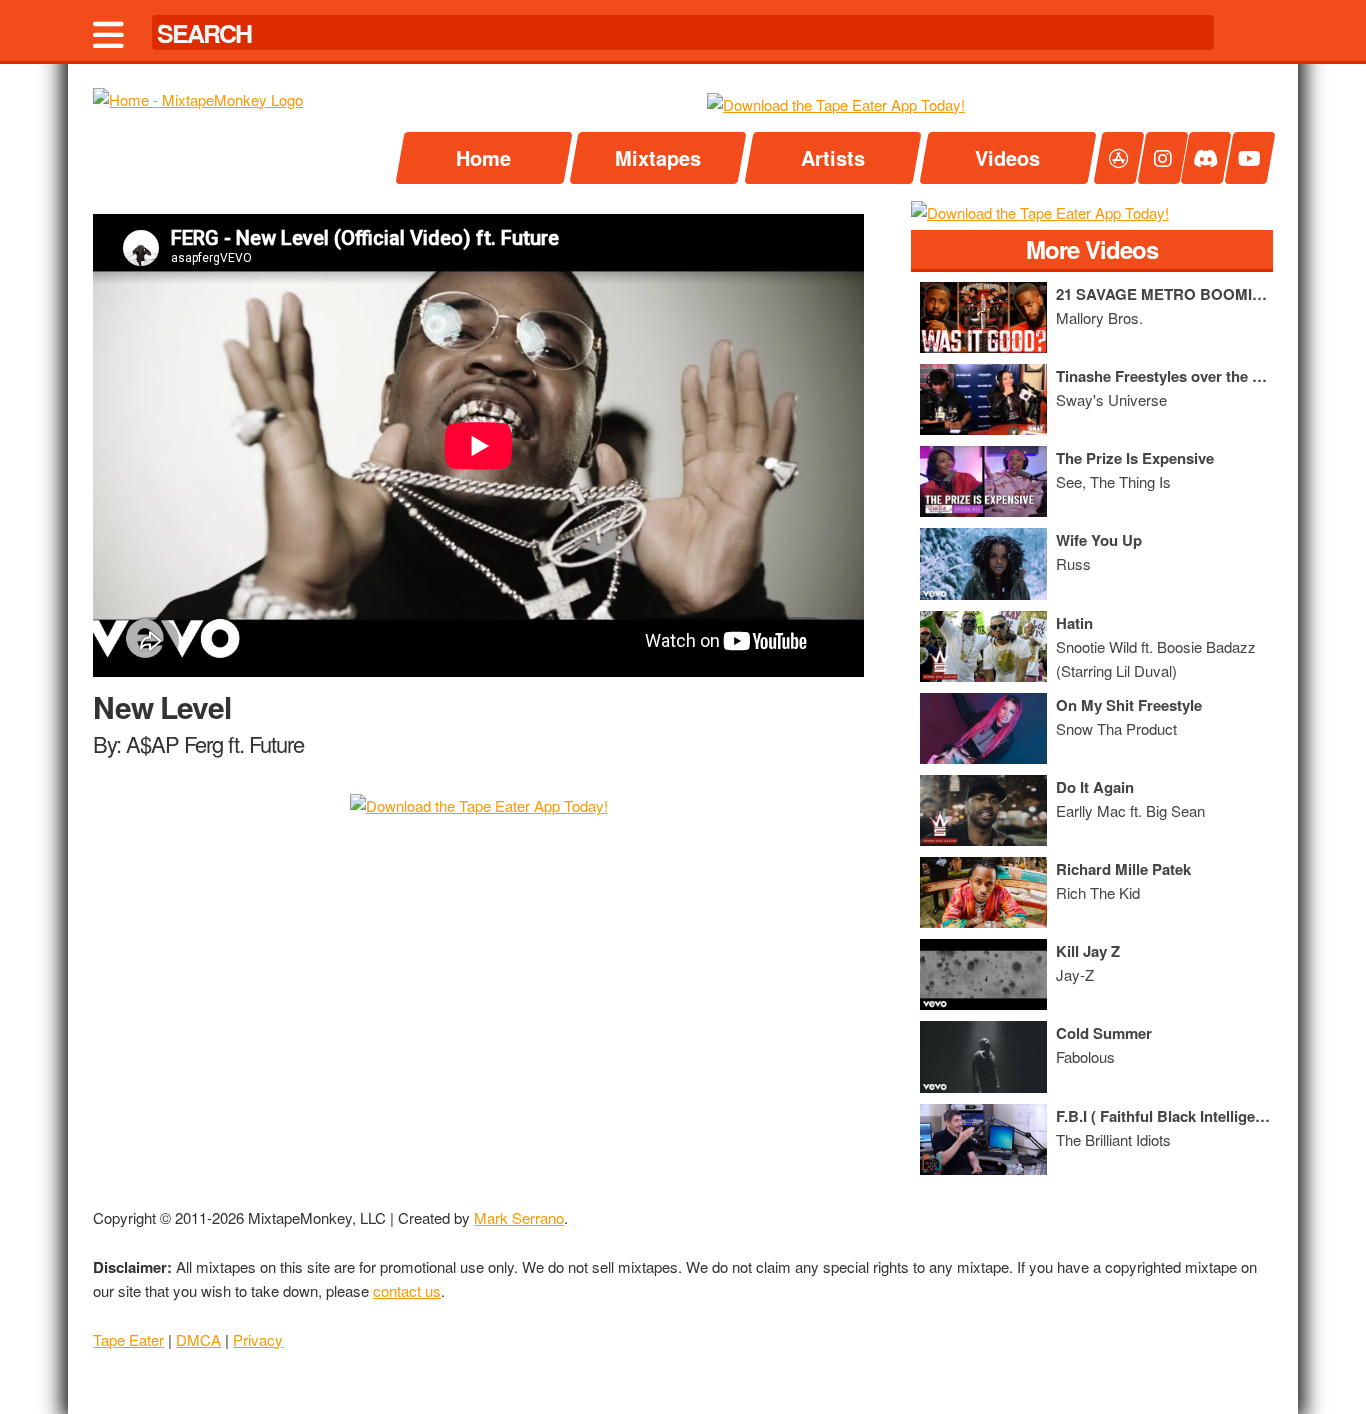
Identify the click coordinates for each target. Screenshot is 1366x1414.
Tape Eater (128, 1339)
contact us (407, 1290)
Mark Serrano (519, 1217)
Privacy (258, 1339)
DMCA (198, 1339)
